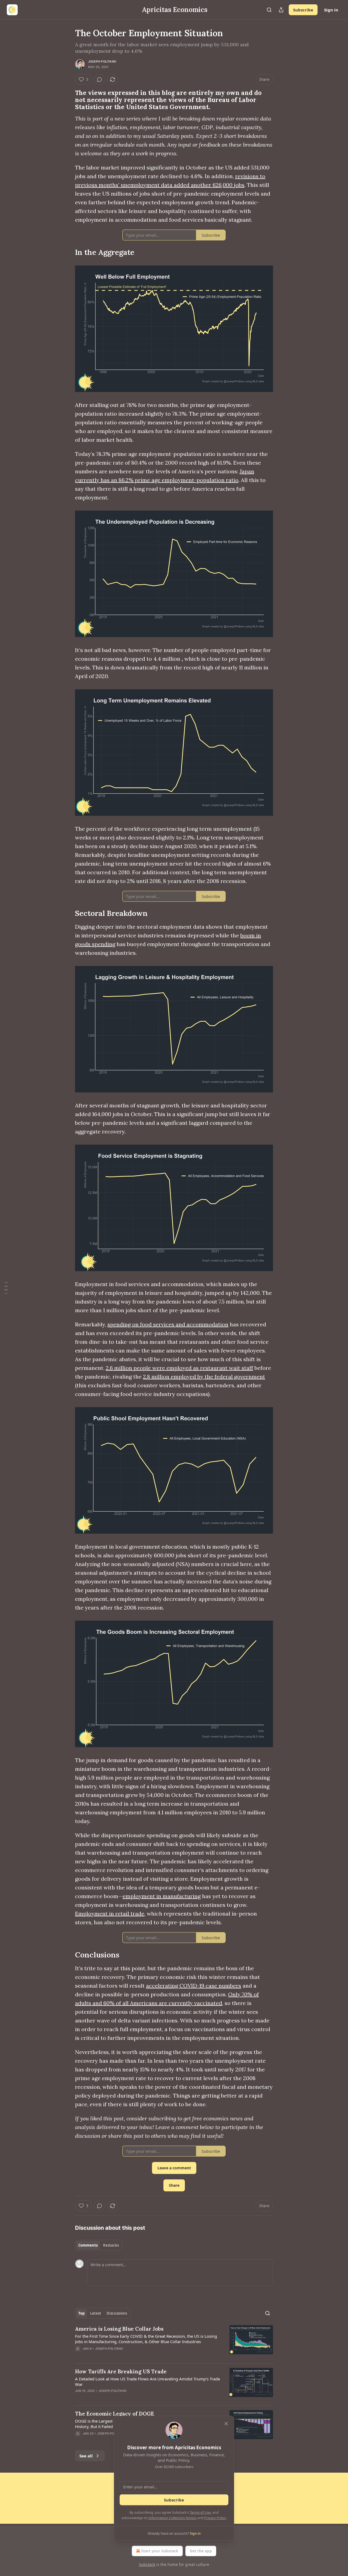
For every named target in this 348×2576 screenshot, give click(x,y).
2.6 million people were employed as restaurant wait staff (179, 1368)
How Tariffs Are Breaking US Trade (121, 2371)
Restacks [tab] (111, 2245)
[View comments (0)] (100, 79)
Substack (147, 2564)
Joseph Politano (102, 61)
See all (86, 2456)
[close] (226, 2424)
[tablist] (99, 2245)
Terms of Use (200, 2512)
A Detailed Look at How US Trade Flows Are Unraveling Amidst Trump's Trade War (147, 2382)
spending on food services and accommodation (168, 1324)
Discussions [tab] (117, 2313)
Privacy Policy (215, 2518)
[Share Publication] (281, 10)
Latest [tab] (96, 2313)
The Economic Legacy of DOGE (115, 2414)
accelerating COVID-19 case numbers (194, 1986)
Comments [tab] (88, 2245)
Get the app (201, 2551)
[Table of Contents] (6, 1288)
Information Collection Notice (172, 2518)
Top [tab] (81, 2313)
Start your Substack (160, 2551)
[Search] (269, 10)
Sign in (331, 10)
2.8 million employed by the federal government (204, 1377)
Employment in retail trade (110, 1914)
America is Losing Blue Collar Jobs (119, 2329)
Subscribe (303, 10)
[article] (174, 2342)
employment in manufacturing (162, 1896)
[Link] (67, 100)
